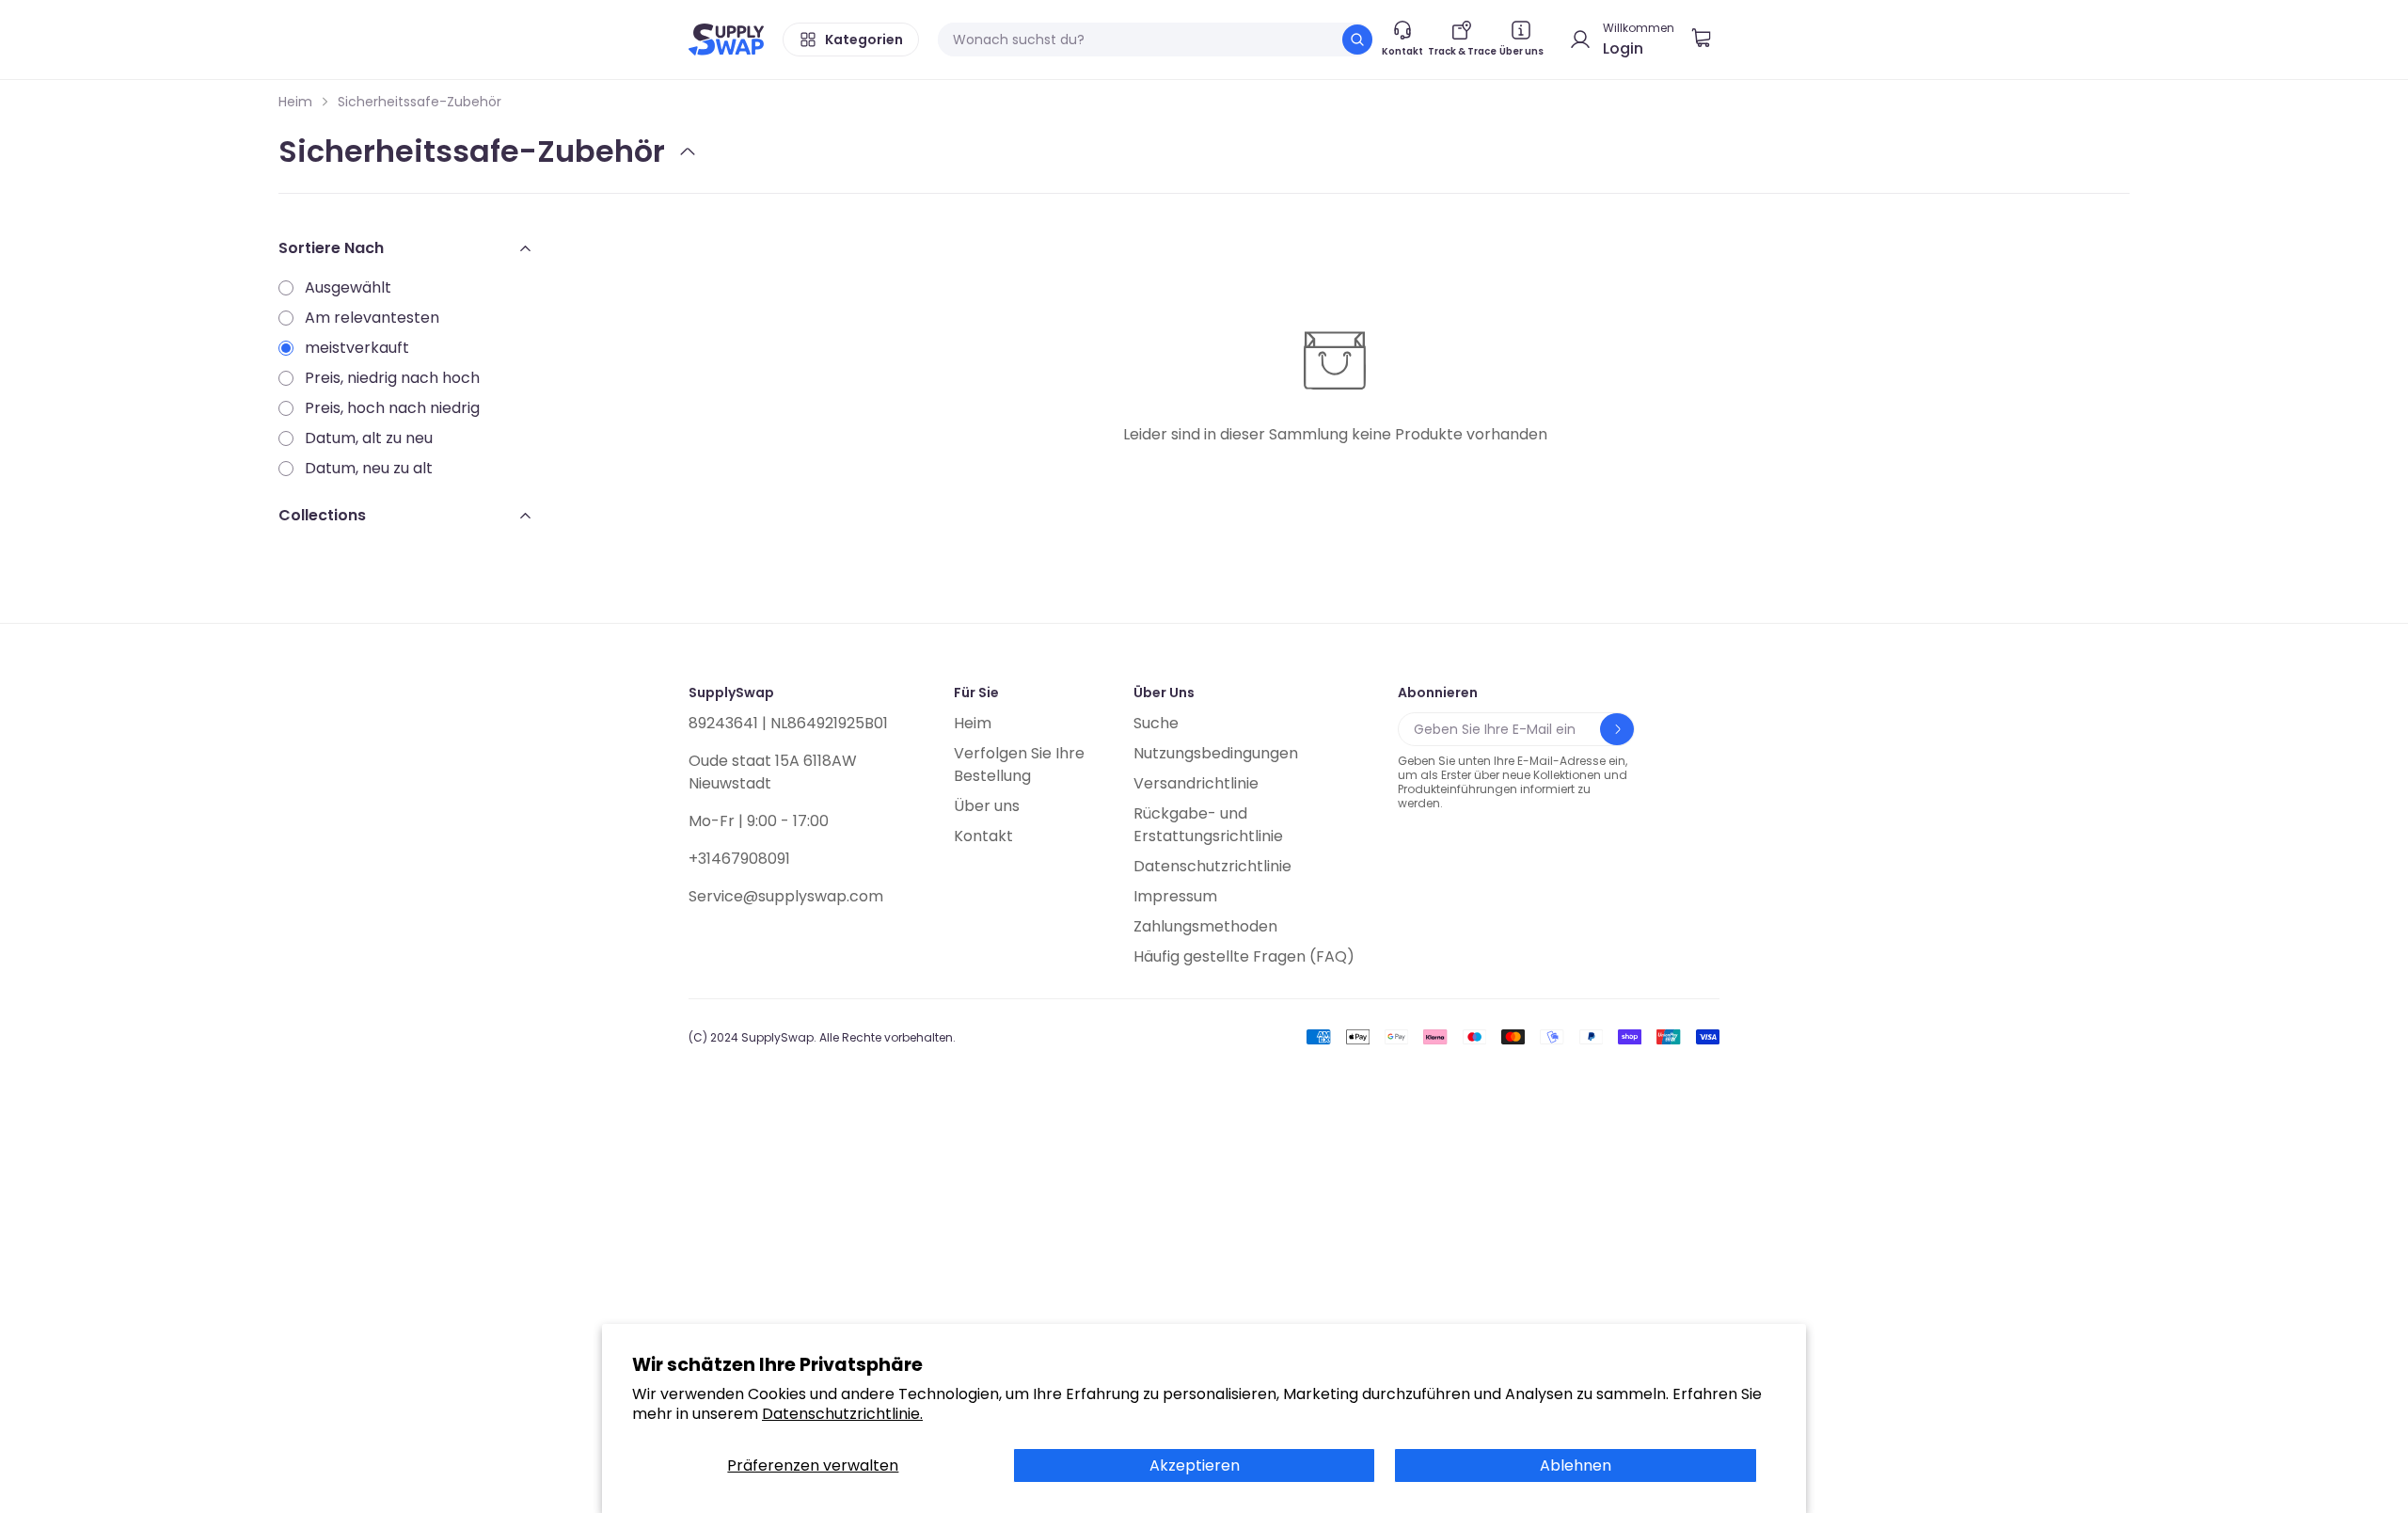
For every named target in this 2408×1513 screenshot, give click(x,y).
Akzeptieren (1195, 1465)
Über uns (987, 806)
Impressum (1175, 896)
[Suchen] (1357, 40)
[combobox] (1155, 40)
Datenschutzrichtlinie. (842, 1414)
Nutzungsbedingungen (1216, 753)
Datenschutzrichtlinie (1212, 866)
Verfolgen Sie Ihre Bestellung (1019, 764)
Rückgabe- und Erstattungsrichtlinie (1208, 825)
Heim (295, 102)
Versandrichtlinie (1196, 783)
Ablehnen (1576, 1465)
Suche (1156, 723)
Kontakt (983, 836)
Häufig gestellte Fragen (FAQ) (1244, 956)
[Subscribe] (1617, 729)
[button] (1708, 40)
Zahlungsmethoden (1205, 926)
